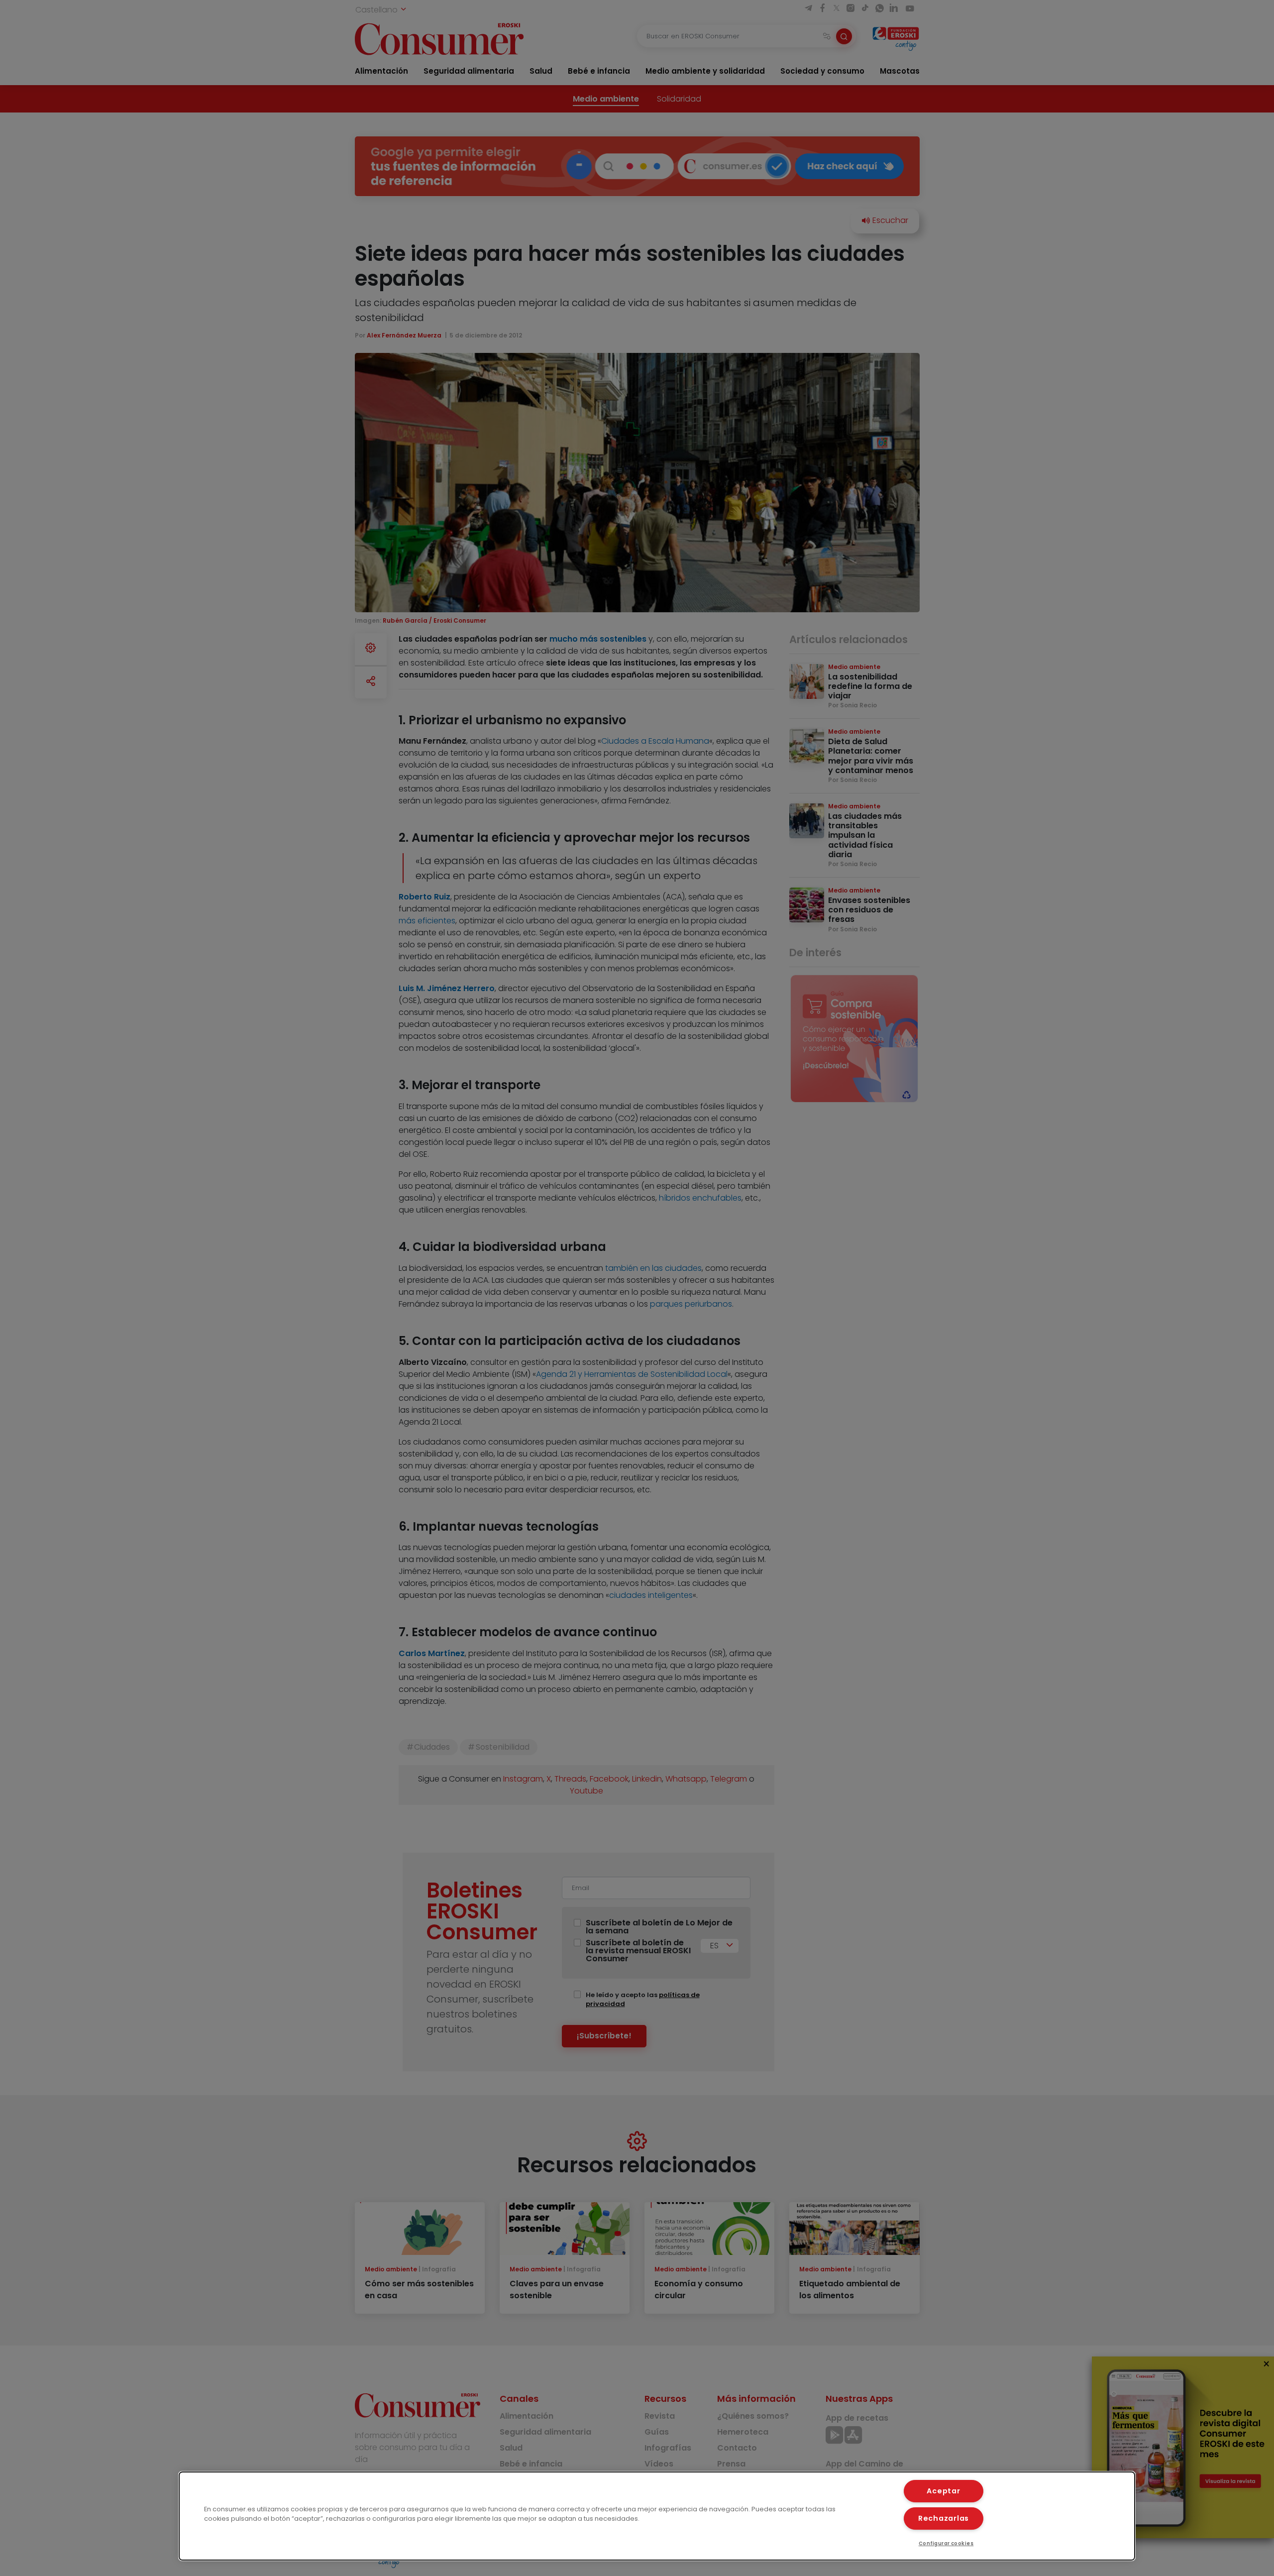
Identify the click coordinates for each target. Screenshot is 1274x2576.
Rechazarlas (944, 2518)
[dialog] (657, 2516)
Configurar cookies (946, 2543)
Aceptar (943, 2491)
